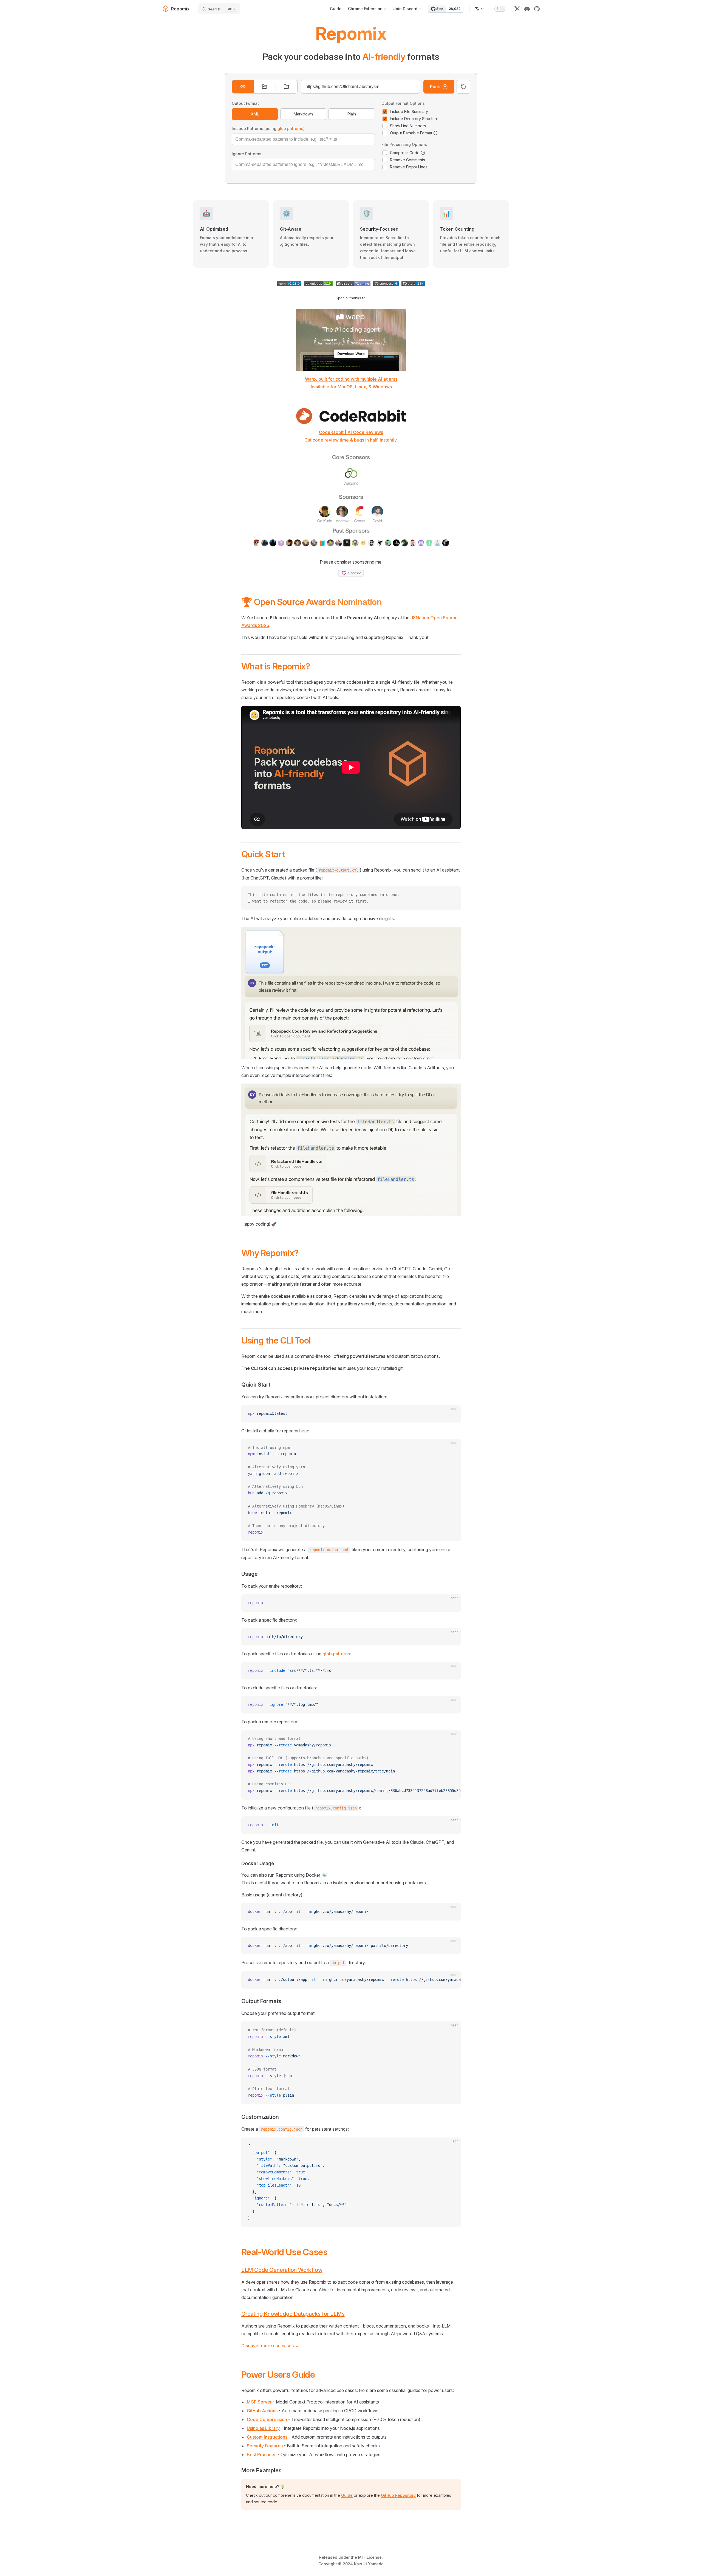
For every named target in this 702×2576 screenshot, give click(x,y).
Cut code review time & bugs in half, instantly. (351, 440)
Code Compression (267, 2419)
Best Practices (262, 2455)
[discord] (527, 9)
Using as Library (263, 2428)
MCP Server (259, 2402)
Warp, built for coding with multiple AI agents (351, 379)
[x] (517, 9)
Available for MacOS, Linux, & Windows (351, 387)
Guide (347, 2495)
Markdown (303, 114)
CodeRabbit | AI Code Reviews (351, 432)
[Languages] (480, 9)
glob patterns (290, 128)
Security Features (265, 2446)
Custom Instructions (267, 2437)
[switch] (500, 9)
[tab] (243, 87)
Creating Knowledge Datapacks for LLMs (293, 2314)
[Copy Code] (452, 895)
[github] (537, 9)
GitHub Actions (262, 2411)
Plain (352, 114)
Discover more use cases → (270, 2346)
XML (255, 114)
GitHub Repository (398, 2495)
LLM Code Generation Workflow (282, 2270)
